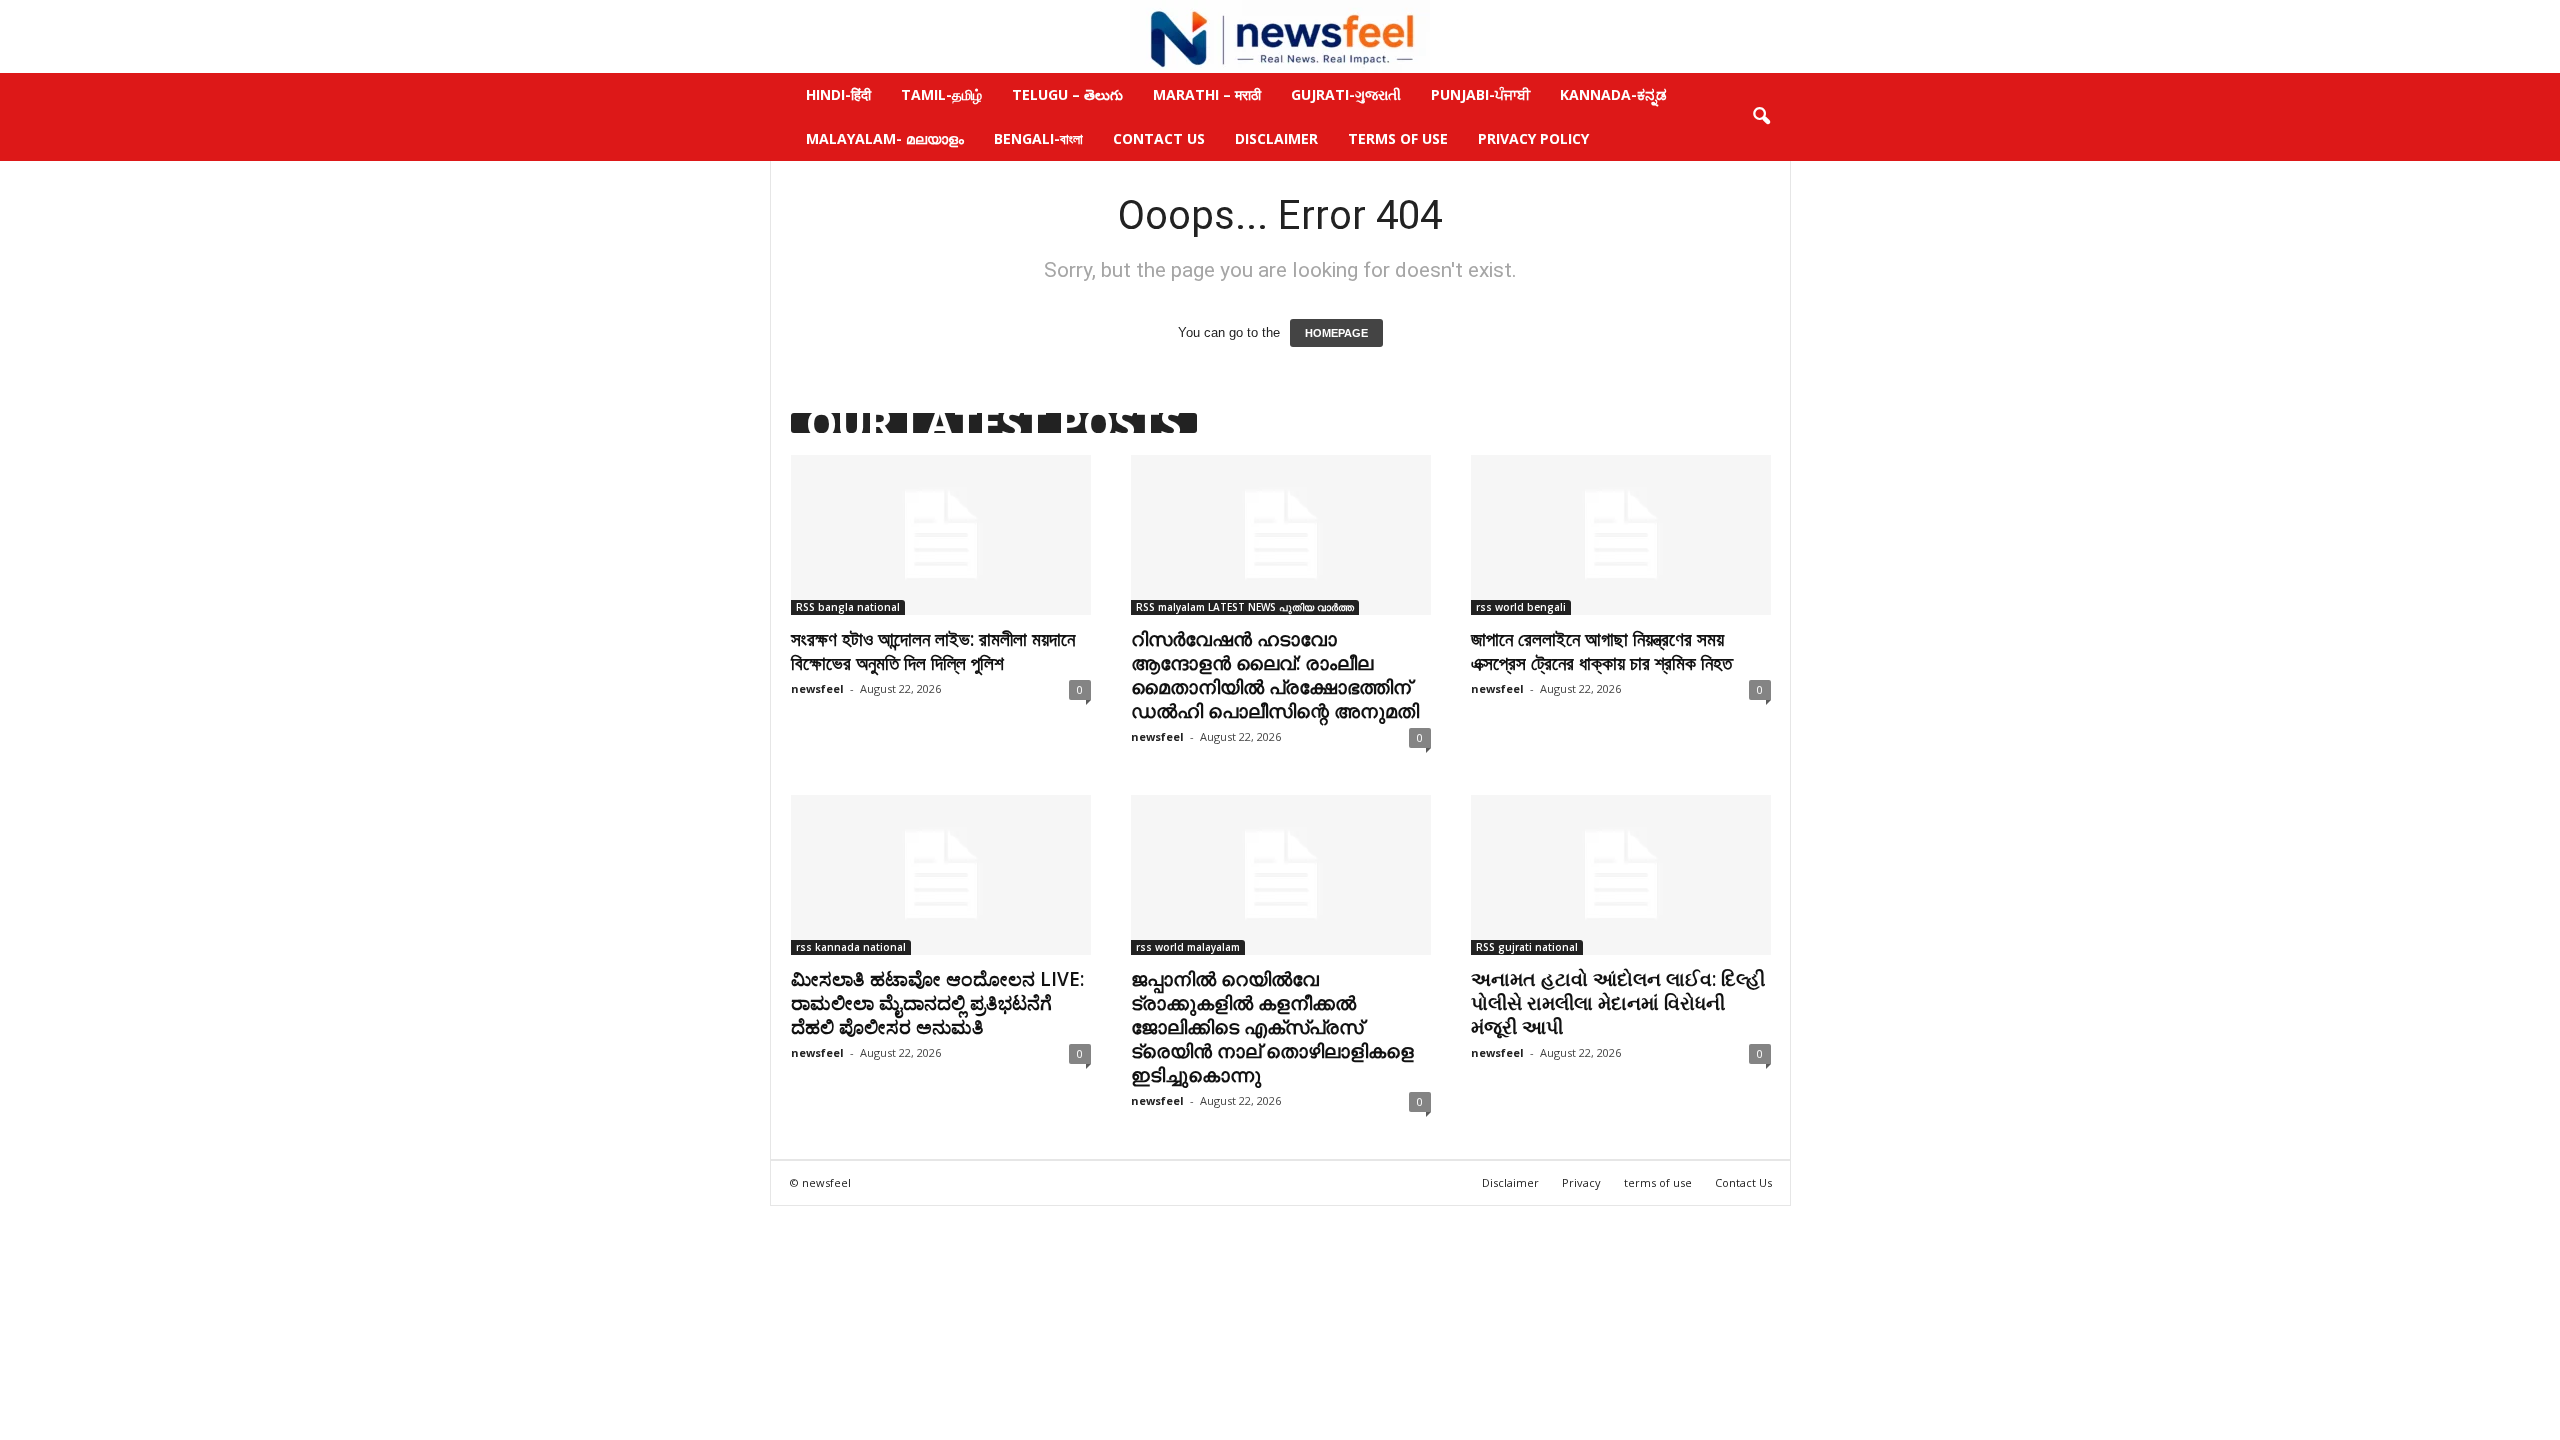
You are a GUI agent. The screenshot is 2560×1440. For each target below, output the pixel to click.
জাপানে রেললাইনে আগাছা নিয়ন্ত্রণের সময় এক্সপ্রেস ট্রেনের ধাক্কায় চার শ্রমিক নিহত (1601, 651)
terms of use (1658, 1182)
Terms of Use (1398, 138)
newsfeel (817, 688)
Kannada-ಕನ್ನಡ (1613, 94)
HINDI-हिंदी (838, 94)
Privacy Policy (1533, 138)
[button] (1761, 117)
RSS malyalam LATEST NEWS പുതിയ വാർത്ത (1245, 607)
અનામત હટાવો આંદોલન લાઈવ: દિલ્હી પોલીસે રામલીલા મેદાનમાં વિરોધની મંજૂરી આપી (1618, 1003)
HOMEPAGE (1336, 333)
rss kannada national (851, 947)
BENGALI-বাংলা (1038, 138)
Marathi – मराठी (1207, 94)
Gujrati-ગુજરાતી (1346, 94)
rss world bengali (1521, 607)
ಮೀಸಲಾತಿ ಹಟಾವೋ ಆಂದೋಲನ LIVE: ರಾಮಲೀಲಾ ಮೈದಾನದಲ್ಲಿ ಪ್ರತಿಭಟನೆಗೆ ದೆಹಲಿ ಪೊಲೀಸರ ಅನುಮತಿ (937, 1003)
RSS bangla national (848, 607)
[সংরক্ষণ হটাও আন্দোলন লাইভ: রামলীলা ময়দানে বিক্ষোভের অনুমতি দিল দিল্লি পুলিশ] (941, 535)
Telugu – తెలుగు (1067, 94)
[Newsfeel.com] (1280, 36)
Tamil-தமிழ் (941, 94)
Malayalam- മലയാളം (885, 138)
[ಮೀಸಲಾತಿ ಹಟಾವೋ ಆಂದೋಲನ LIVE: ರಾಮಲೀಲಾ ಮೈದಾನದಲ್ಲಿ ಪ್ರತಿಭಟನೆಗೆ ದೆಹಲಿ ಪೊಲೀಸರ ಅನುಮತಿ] (941, 875)
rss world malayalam (1188, 947)
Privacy (1581, 1182)
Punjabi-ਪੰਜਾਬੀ (1480, 94)
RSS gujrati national (1527, 947)
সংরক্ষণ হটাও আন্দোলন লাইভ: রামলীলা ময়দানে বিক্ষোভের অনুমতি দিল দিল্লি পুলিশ (933, 651)
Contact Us (1159, 138)
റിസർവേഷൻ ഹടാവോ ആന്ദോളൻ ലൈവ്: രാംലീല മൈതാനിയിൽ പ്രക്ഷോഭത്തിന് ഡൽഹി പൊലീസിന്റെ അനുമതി (1275, 675)
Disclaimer (1276, 138)
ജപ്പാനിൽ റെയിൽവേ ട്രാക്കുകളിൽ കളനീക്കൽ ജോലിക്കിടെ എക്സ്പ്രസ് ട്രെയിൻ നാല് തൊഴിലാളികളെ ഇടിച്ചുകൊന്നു (1272, 1027)
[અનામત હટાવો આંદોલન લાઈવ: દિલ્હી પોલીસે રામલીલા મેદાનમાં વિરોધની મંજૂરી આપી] (1621, 875)
